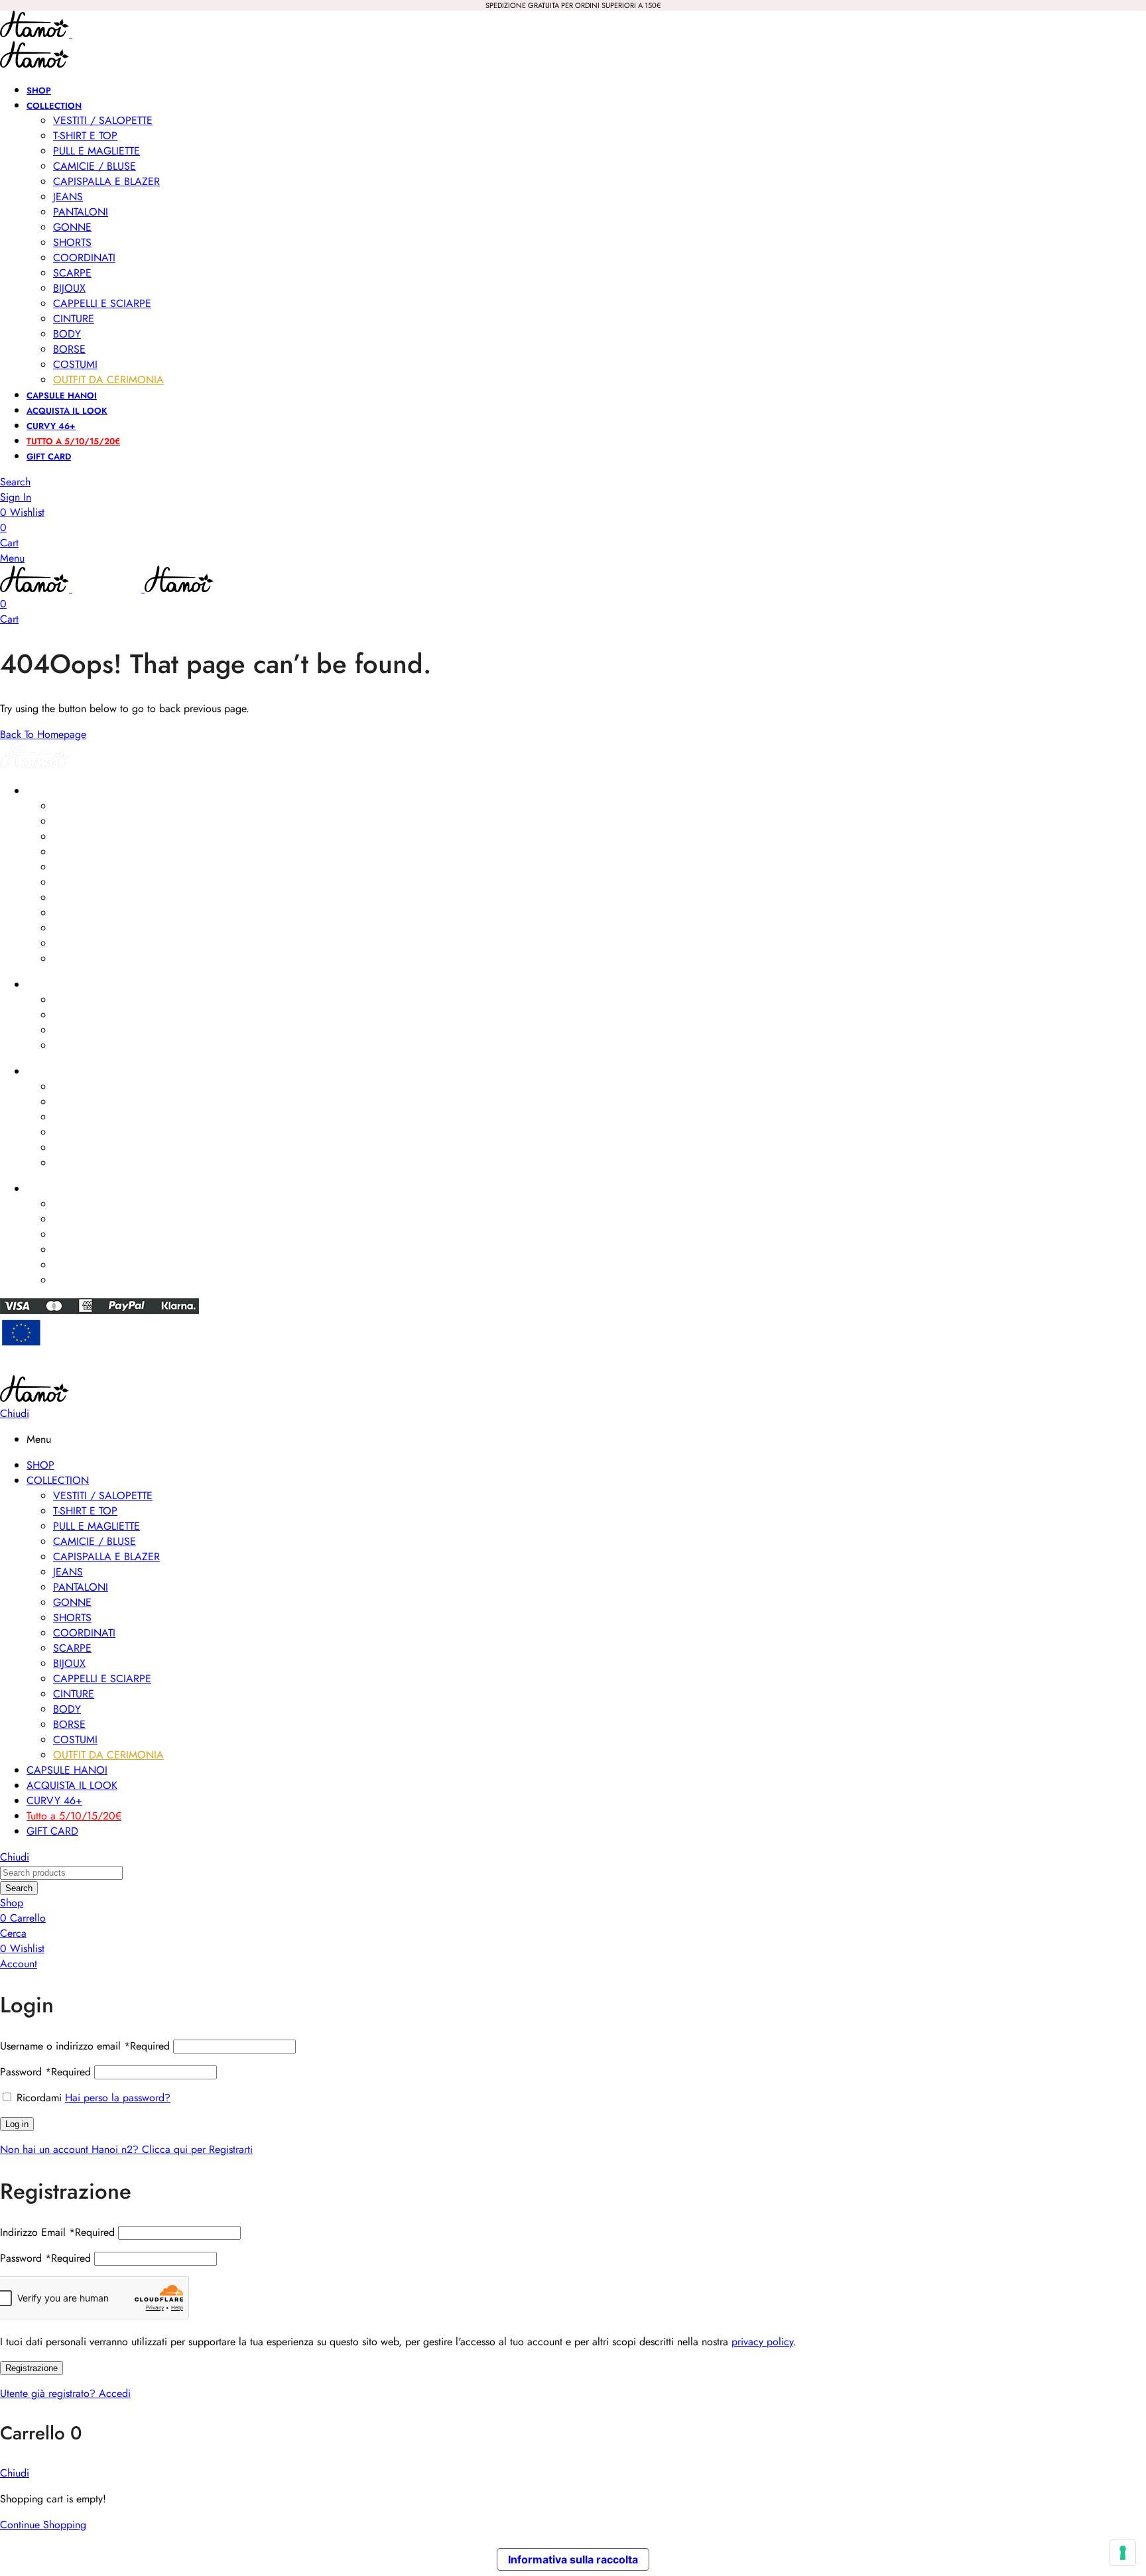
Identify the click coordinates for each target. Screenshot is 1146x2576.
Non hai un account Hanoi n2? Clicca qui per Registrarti (126, 2149)
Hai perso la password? (118, 2098)
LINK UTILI (46, 1072)
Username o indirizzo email (85, 2046)
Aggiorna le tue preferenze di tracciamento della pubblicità (573, 1369)
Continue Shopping (43, 2525)
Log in (17, 2124)
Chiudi (15, 1413)
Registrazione (32, 2368)
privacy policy (762, 2342)
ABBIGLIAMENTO (61, 791)
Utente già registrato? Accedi (65, 2393)
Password (45, 2072)
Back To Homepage (43, 734)
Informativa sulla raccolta (573, 2559)
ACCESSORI (51, 985)
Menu (12, 558)
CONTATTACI (53, 1189)
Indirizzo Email (57, 2232)
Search (19, 1888)
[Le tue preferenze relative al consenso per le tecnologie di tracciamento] (1123, 2553)
